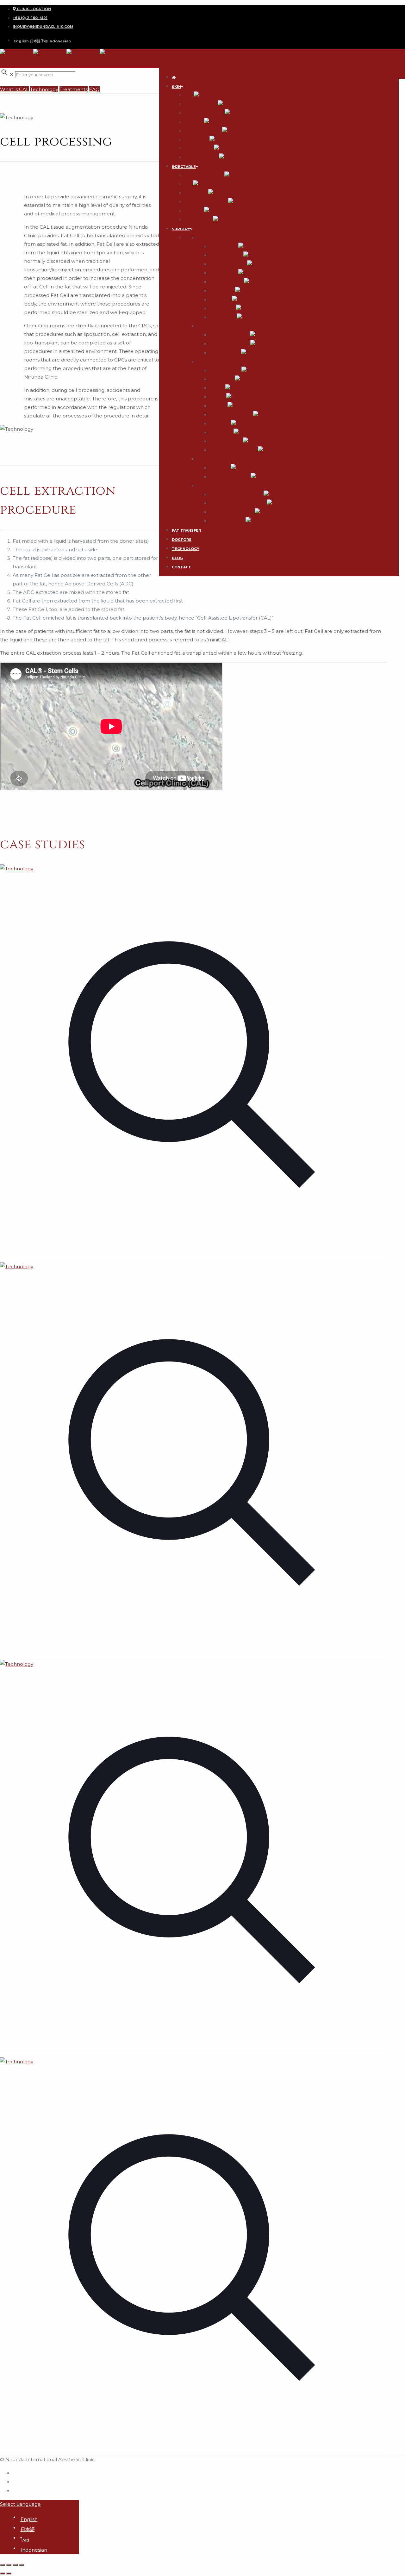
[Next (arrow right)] (9, 2573)
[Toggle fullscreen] (15, 2565)
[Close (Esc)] (3, 2565)
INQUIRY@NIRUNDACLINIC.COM (43, 27)
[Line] (15, 2481)
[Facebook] (15, 2473)
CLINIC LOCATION (33, 9)
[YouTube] (15, 2490)
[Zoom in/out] (22, 2565)
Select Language (20, 2504)
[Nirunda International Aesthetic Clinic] (66, 58)
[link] (193, 1063)
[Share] (9, 2565)
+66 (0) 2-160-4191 (30, 18)
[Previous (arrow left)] (3, 2573)
